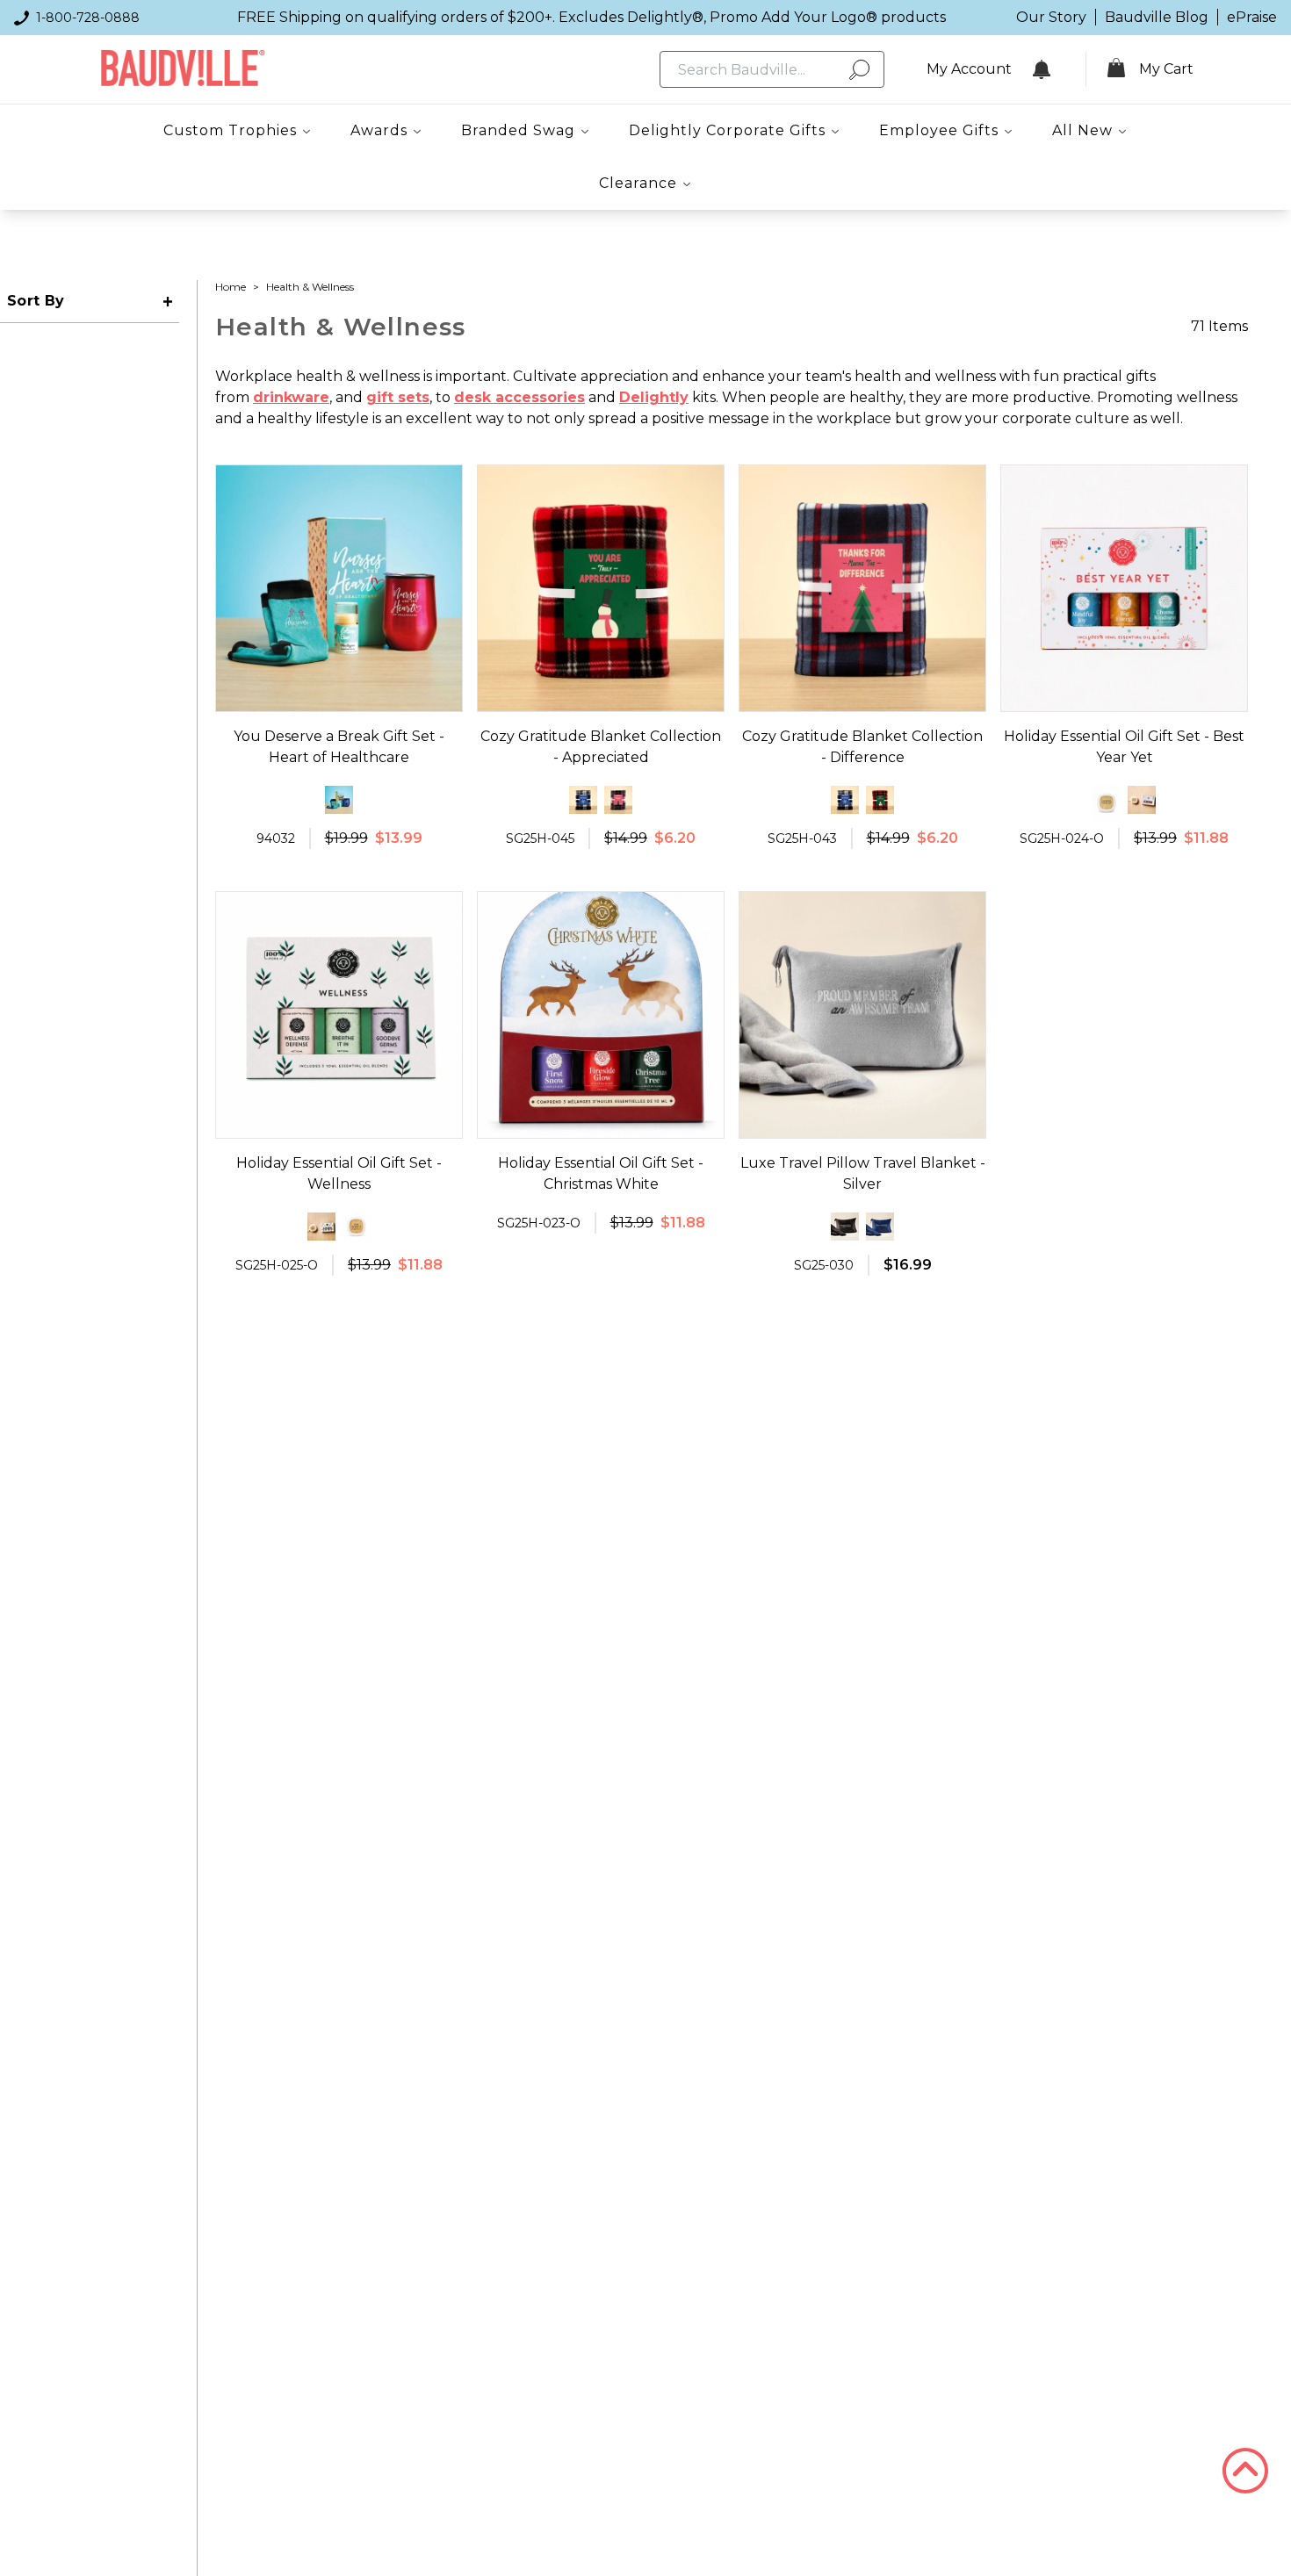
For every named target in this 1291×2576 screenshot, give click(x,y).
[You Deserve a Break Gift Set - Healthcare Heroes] (339, 800)
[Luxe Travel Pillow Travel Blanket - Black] (845, 1227)
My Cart (1166, 69)
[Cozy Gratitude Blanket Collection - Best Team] (583, 800)
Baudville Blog (1157, 17)
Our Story (1051, 17)
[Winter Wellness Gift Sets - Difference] (321, 1227)
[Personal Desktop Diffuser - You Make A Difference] (357, 1227)
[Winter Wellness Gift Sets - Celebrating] (1142, 800)
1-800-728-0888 (88, 18)
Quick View (339, 695)
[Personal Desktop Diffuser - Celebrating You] (1107, 803)
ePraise (1252, 17)
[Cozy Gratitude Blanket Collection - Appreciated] (880, 800)
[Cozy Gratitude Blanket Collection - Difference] (618, 800)
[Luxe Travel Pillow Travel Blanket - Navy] (880, 1227)
